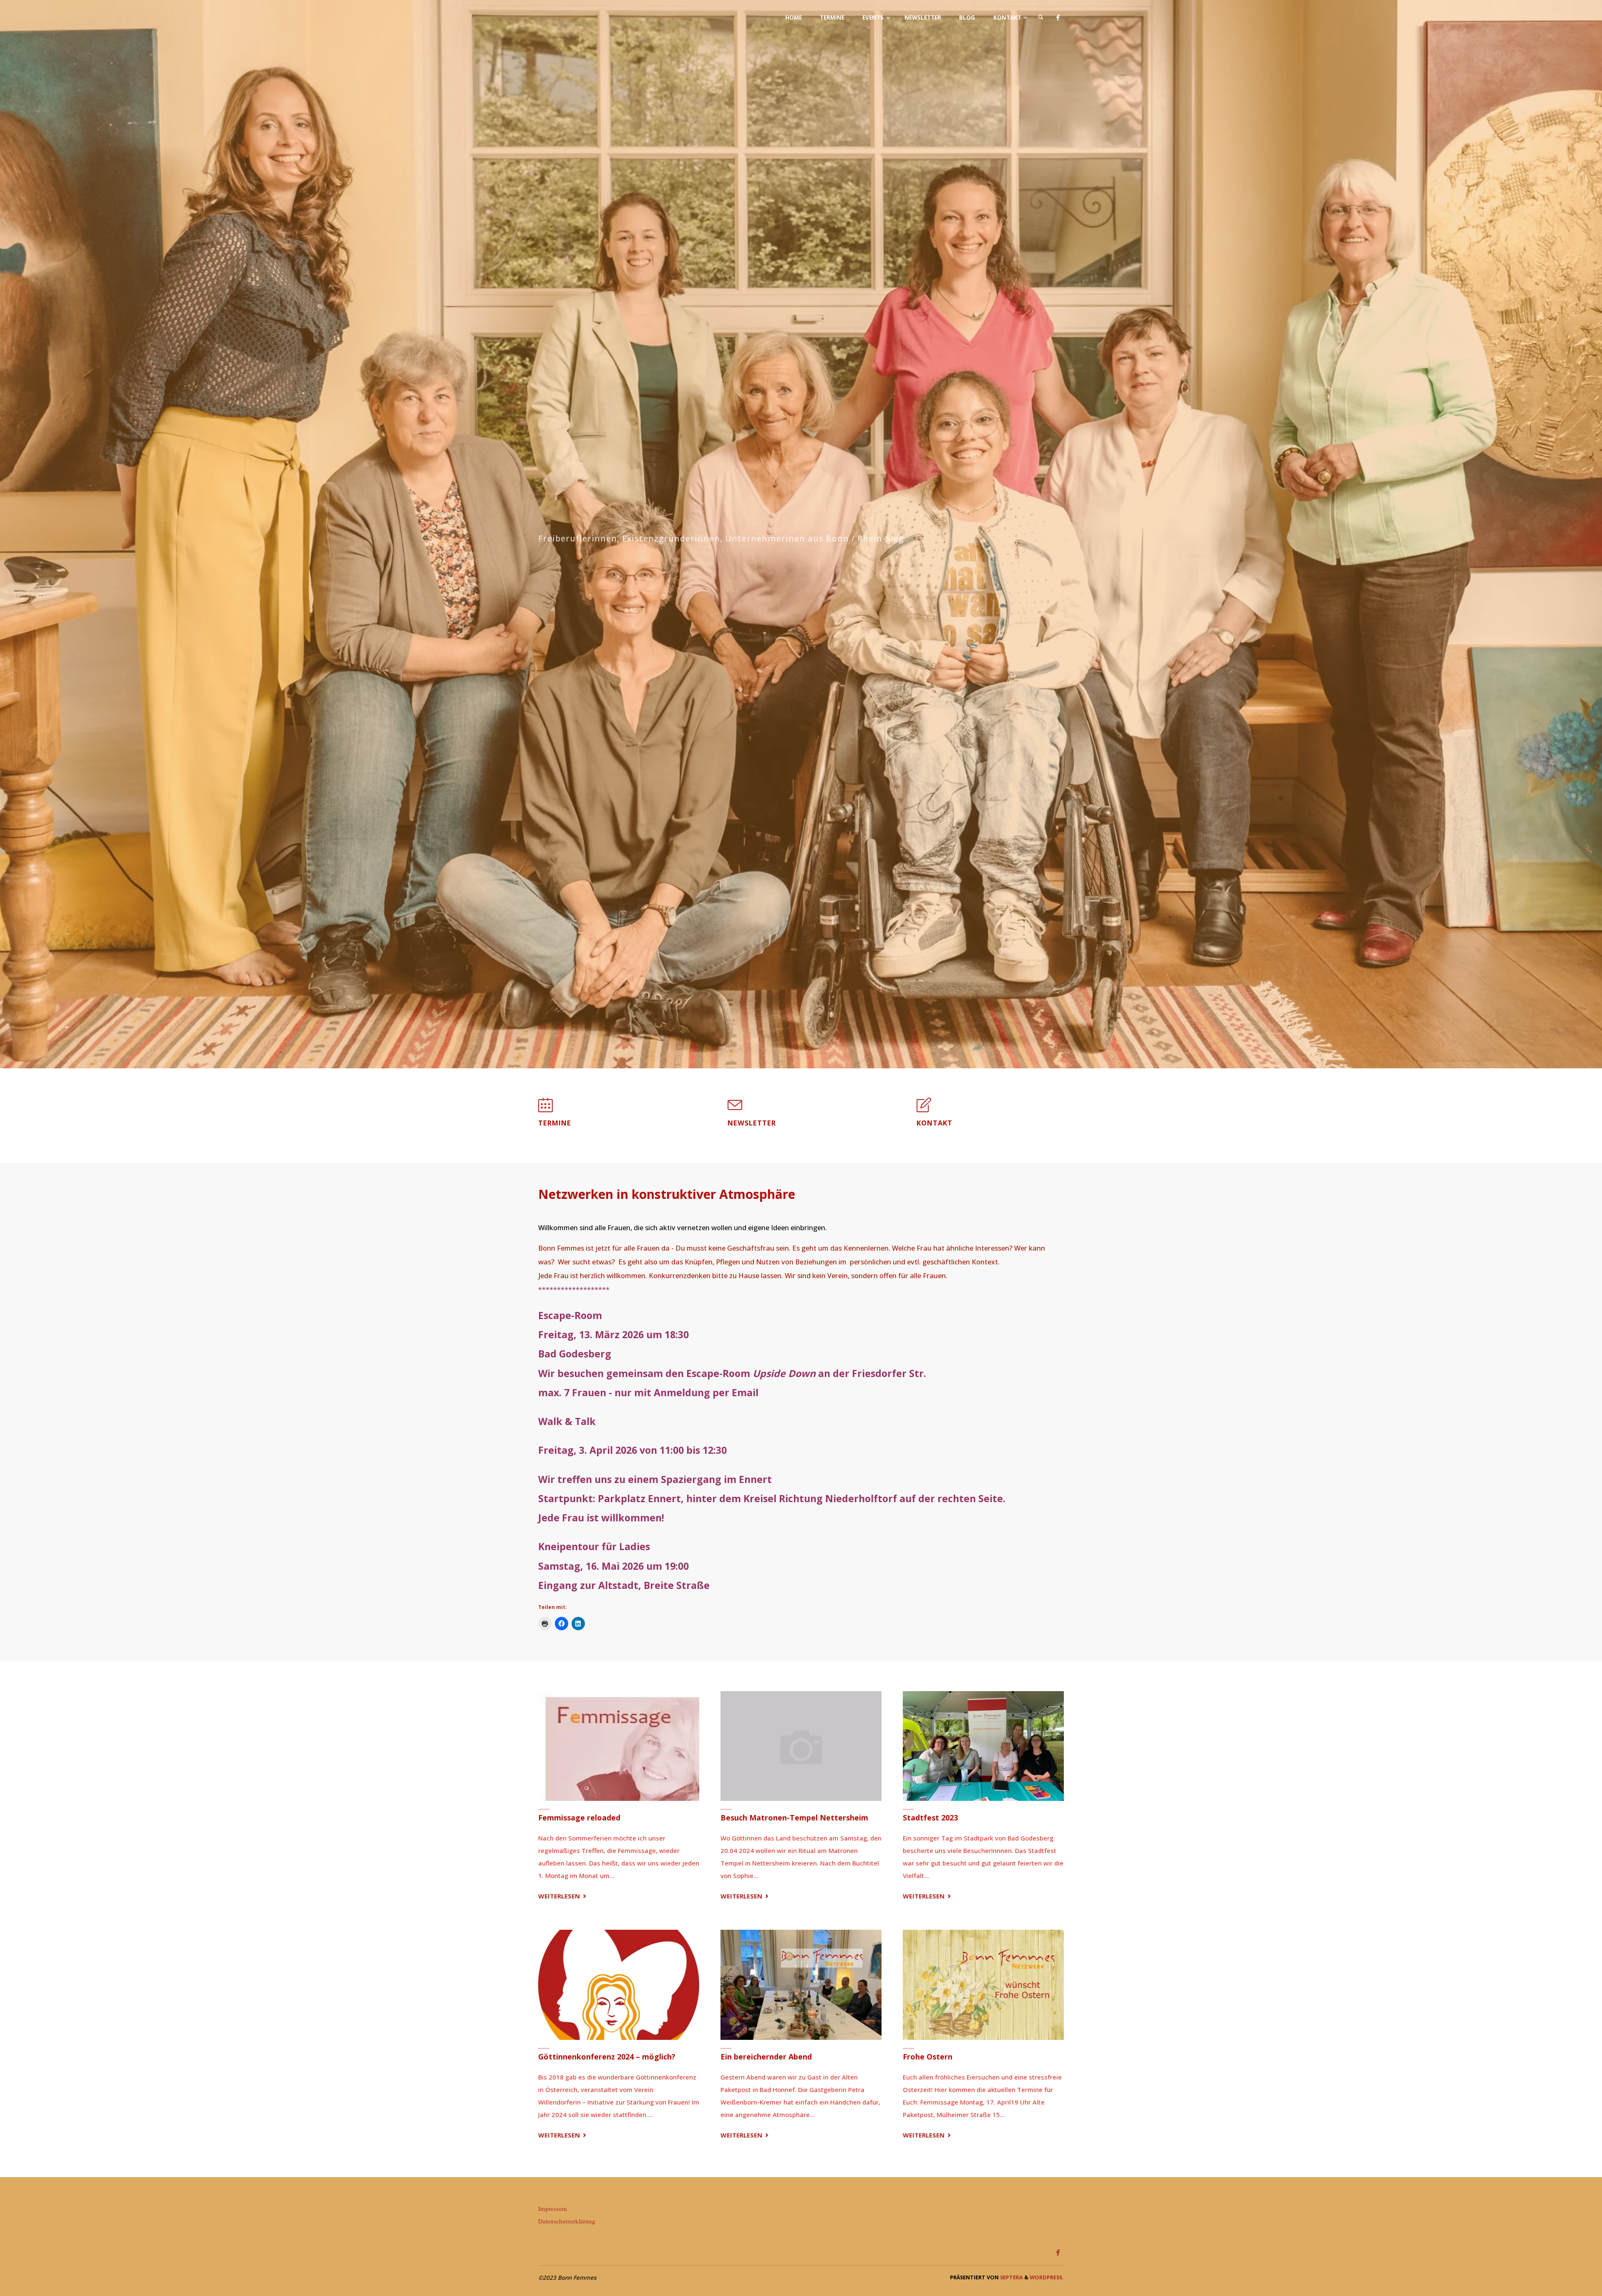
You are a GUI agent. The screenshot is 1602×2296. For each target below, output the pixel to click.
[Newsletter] (735, 1109)
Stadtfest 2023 (930, 1818)
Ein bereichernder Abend (766, 2057)
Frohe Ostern (928, 2057)
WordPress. (1047, 2277)
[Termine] (545, 1109)
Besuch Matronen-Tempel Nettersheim (794, 1818)
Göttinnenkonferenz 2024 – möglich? (607, 2057)
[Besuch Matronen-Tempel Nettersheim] (801, 1746)
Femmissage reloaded (579, 1818)
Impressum (553, 2208)
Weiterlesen (563, 1897)
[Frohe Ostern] (983, 1985)
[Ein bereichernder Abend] (801, 1985)
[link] (1041, 18)
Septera (1011, 2277)
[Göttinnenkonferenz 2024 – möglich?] (619, 1985)
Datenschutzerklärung (567, 2221)
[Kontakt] (924, 1109)
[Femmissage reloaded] (619, 1746)
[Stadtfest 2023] (983, 1746)
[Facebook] (1058, 18)
